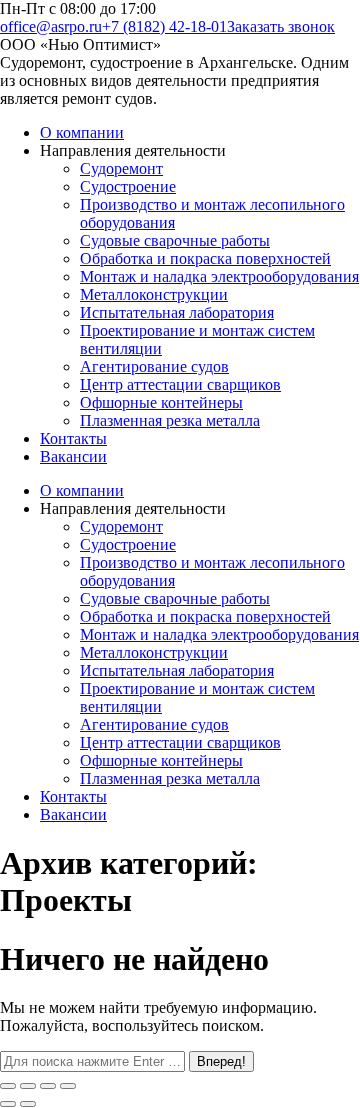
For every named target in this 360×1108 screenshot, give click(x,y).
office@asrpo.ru (51, 26)
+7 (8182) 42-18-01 (164, 26)
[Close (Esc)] (8, 1086)
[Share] (28, 1086)
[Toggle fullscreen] (48, 1086)
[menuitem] (82, 132)
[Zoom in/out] (68, 1086)
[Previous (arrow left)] (8, 1104)
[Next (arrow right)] (28, 1104)
